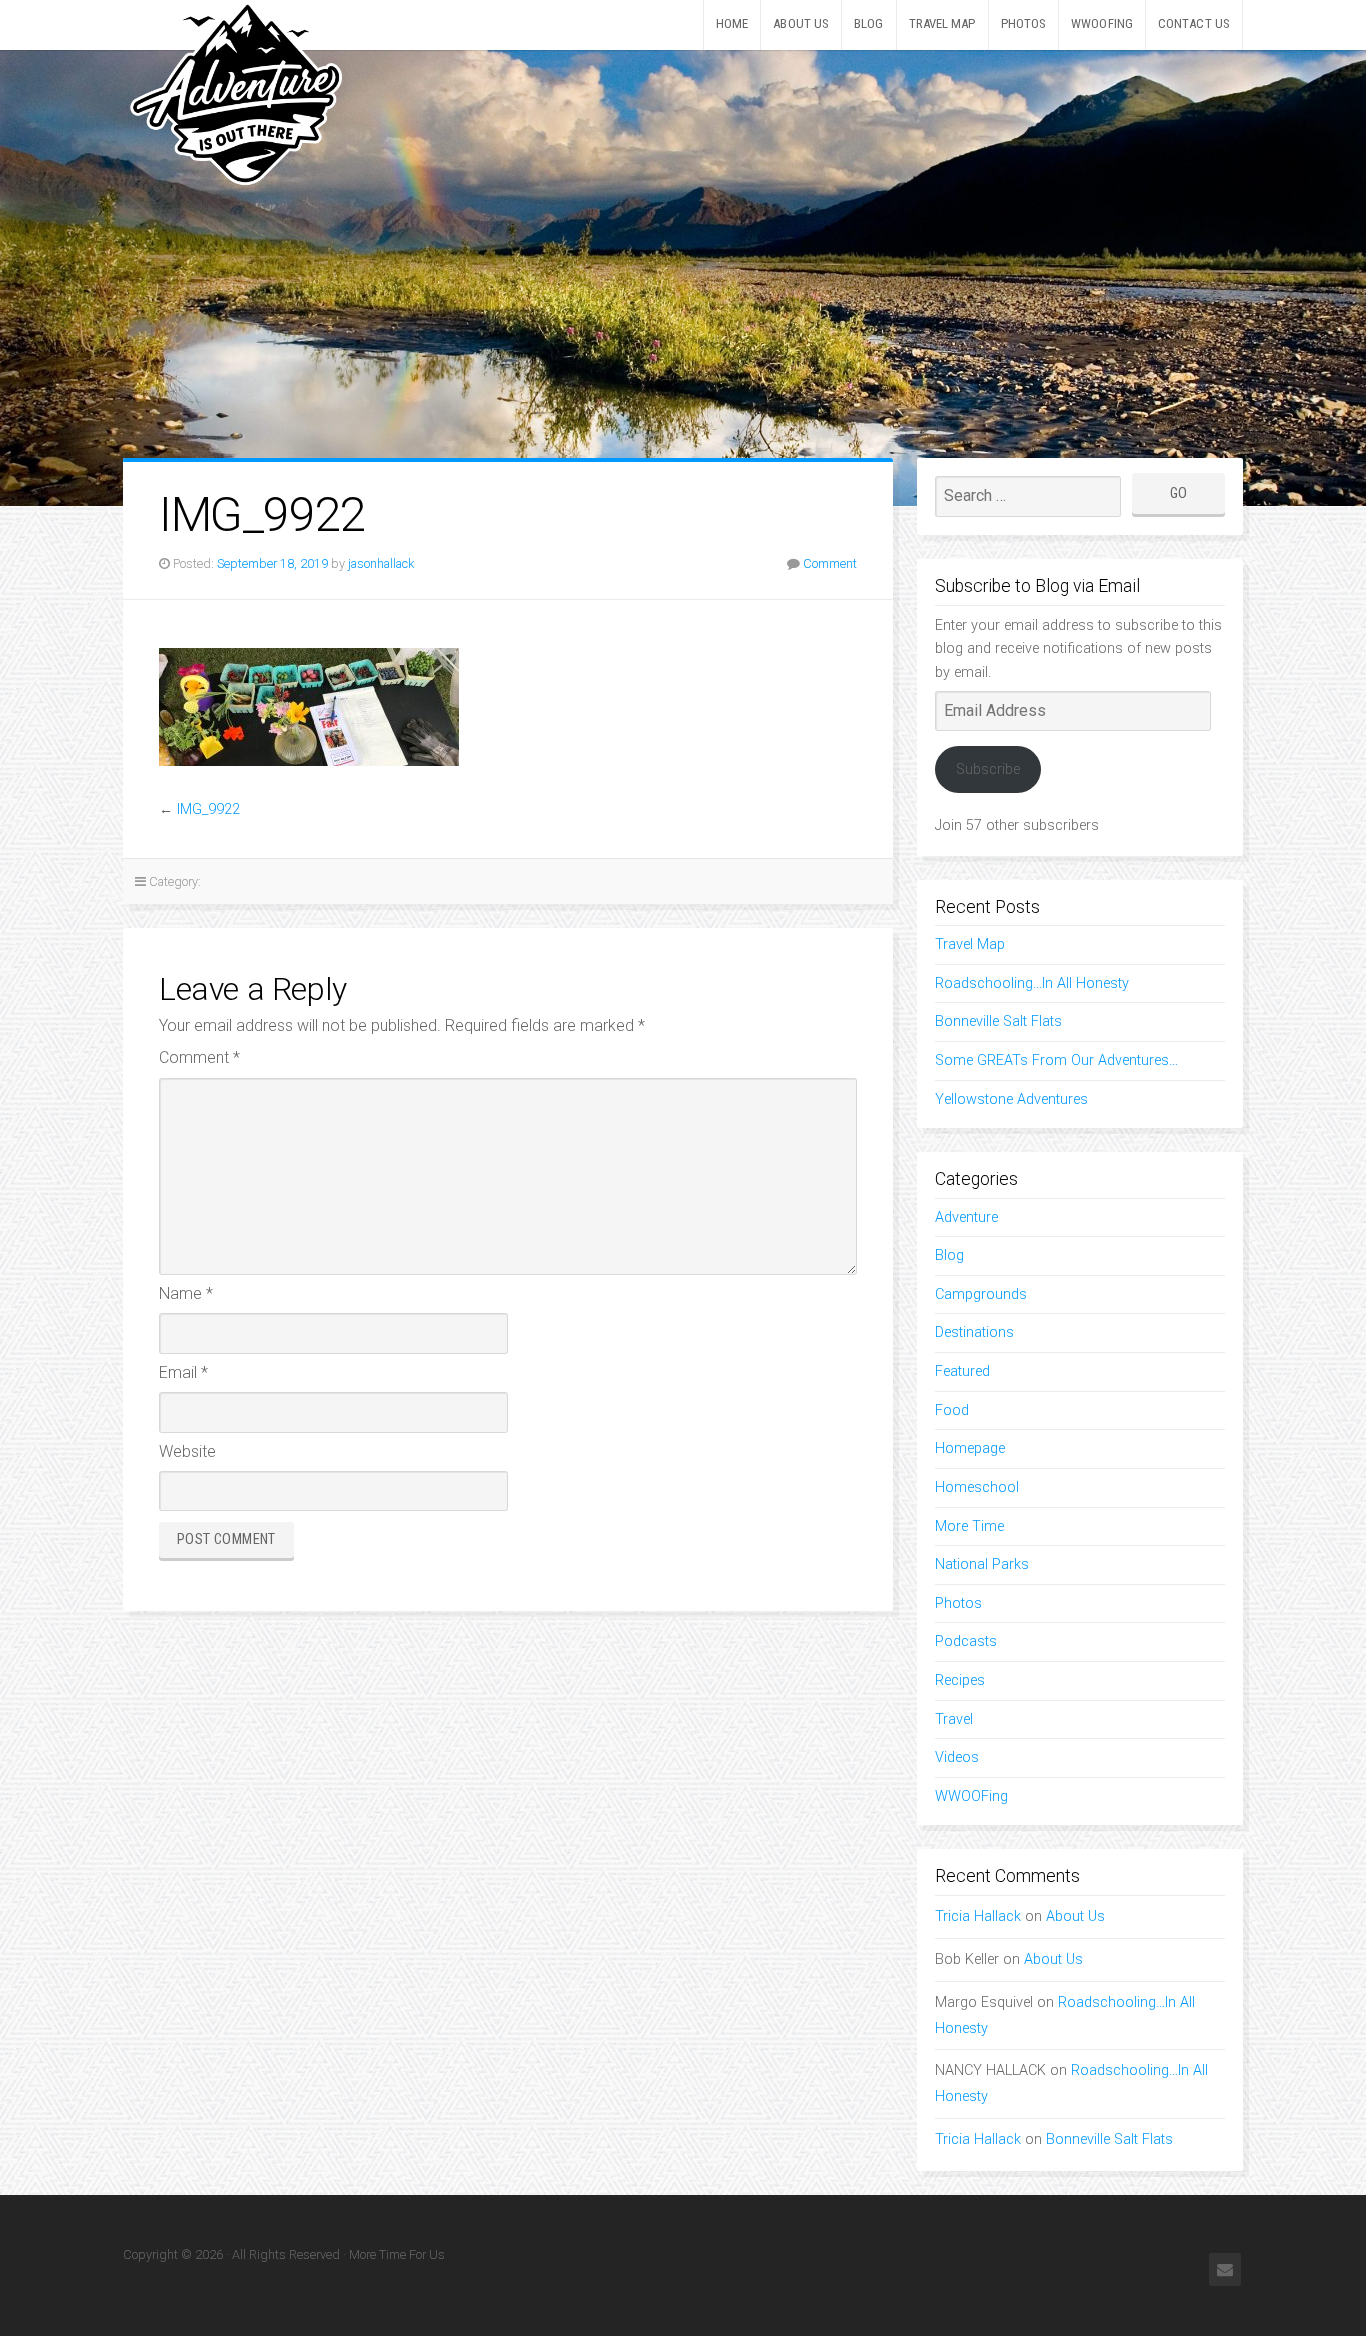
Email (183, 1372)
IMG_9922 (208, 809)
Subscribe (988, 769)
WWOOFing (1102, 23)
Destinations (974, 1332)
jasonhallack (381, 563)
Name (186, 1293)
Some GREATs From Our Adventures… (1056, 1060)
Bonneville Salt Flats (998, 1021)
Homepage (970, 1448)
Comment (830, 563)
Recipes (960, 1680)
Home (732, 23)
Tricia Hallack (978, 1916)
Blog (868, 23)
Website (187, 1451)
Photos (1024, 23)
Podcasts (966, 1641)
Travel (954, 1719)
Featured (962, 1371)
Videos (957, 1757)
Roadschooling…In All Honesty (1032, 983)
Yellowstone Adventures (1011, 1099)
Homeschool (977, 1487)
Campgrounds (981, 1294)
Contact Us (1194, 23)
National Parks (982, 1564)
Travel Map (942, 23)
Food (952, 1410)
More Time (969, 1526)
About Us (801, 23)
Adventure (966, 1217)
